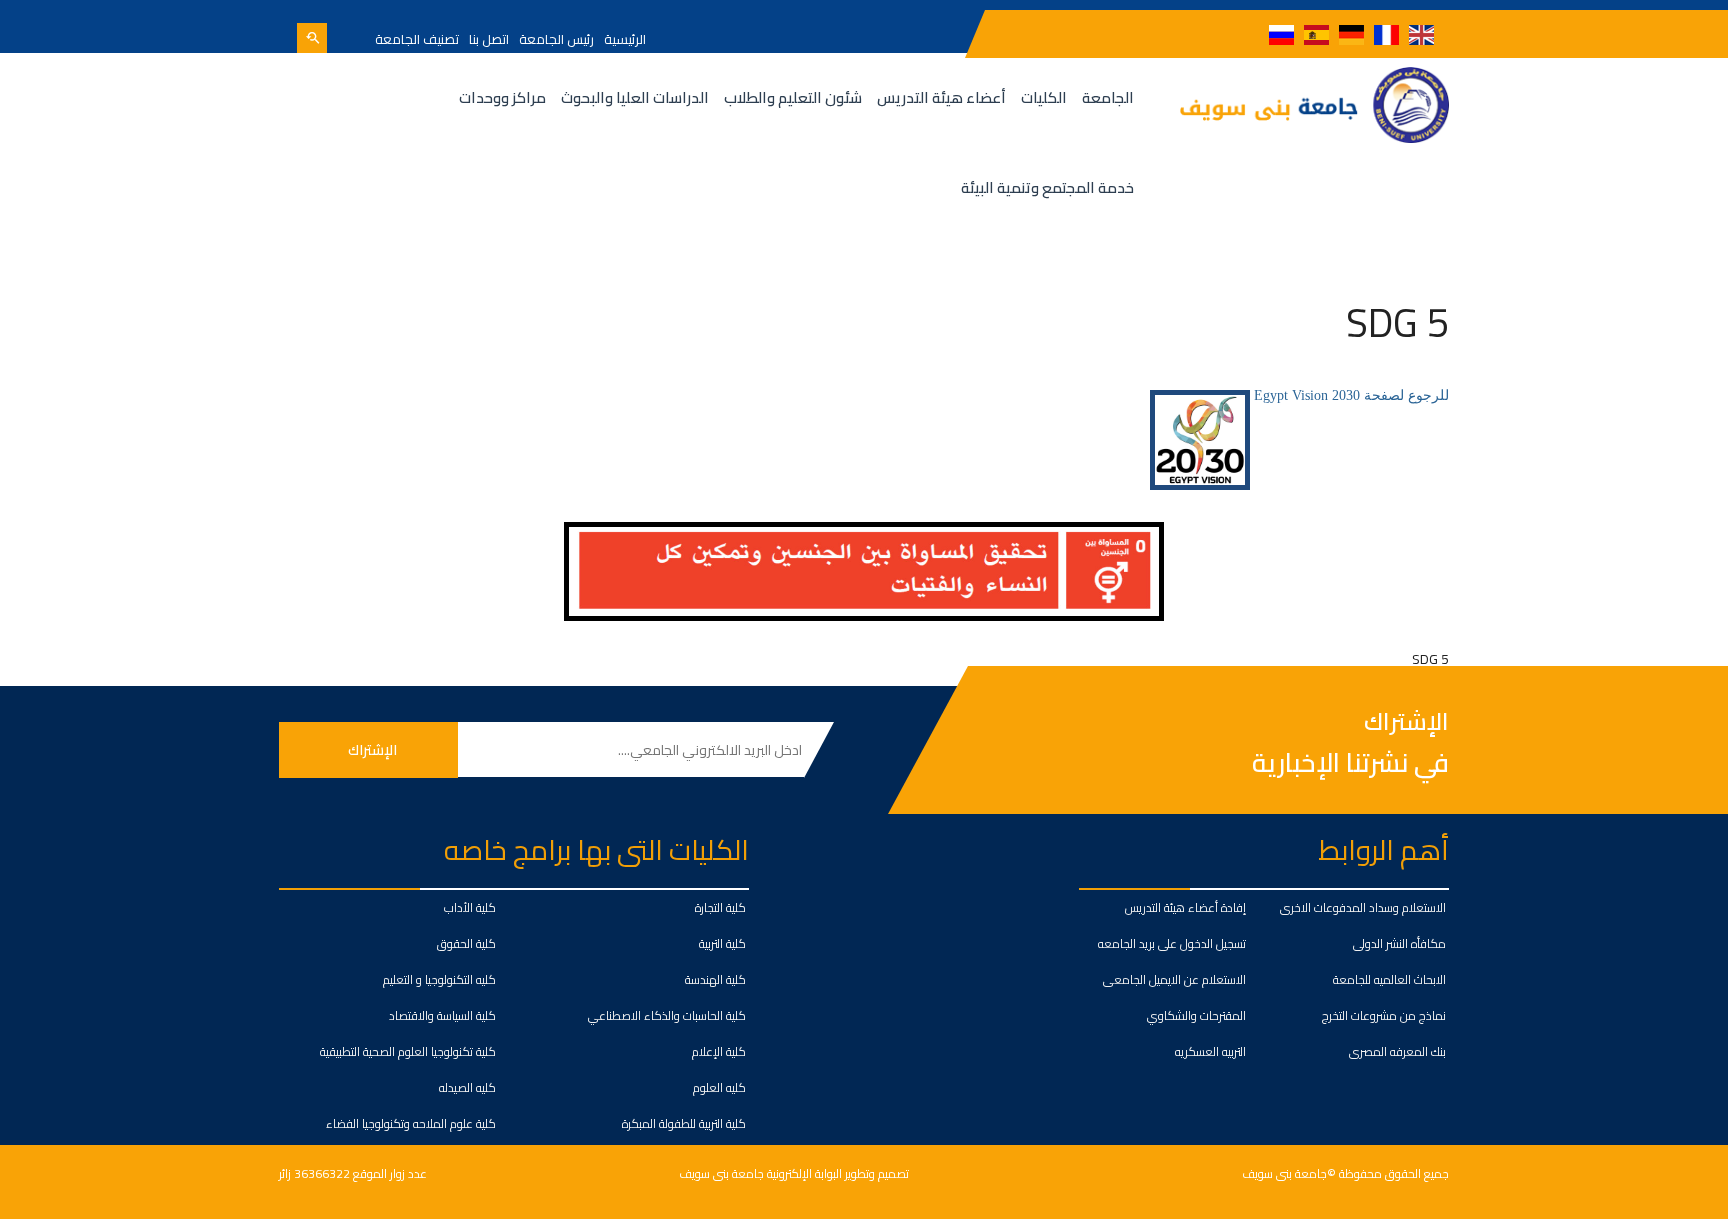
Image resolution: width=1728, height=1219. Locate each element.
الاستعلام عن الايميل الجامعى (1174, 979)
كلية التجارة (720, 907)
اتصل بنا (489, 39)
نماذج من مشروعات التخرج (1384, 1015)
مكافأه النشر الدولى (1399, 943)
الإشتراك (1406, 722)
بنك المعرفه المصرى (1397, 1051)
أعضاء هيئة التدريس (941, 97)
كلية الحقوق (466, 943)
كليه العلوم (719, 1087)
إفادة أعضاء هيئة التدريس (1185, 907)
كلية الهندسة (715, 979)
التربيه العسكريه (1210, 1051)
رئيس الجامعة (556, 39)
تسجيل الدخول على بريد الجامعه (1172, 943)
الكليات (1044, 97)
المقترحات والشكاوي (1196, 1015)
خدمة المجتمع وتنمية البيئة (1047, 187)
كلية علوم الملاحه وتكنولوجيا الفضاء (411, 1123)
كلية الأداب (470, 907)
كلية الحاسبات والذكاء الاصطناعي (667, 1015)
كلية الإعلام (719, 1051)
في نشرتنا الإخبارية (1350, 762)
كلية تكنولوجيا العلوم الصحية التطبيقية (408, 1051)
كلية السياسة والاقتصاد (442, 1015)
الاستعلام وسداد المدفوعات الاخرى (1363, 907)
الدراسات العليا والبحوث (635, 97)
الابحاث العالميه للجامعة (1389, 979)
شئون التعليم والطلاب (793, 97)
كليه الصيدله (467, 1087)
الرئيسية (625, 39)
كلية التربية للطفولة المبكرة (684, 1123)
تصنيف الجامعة (417, 39)
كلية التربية (722, 943)
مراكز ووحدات (502, 97)
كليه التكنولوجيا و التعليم (439, 979)
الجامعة (1108, 97)
